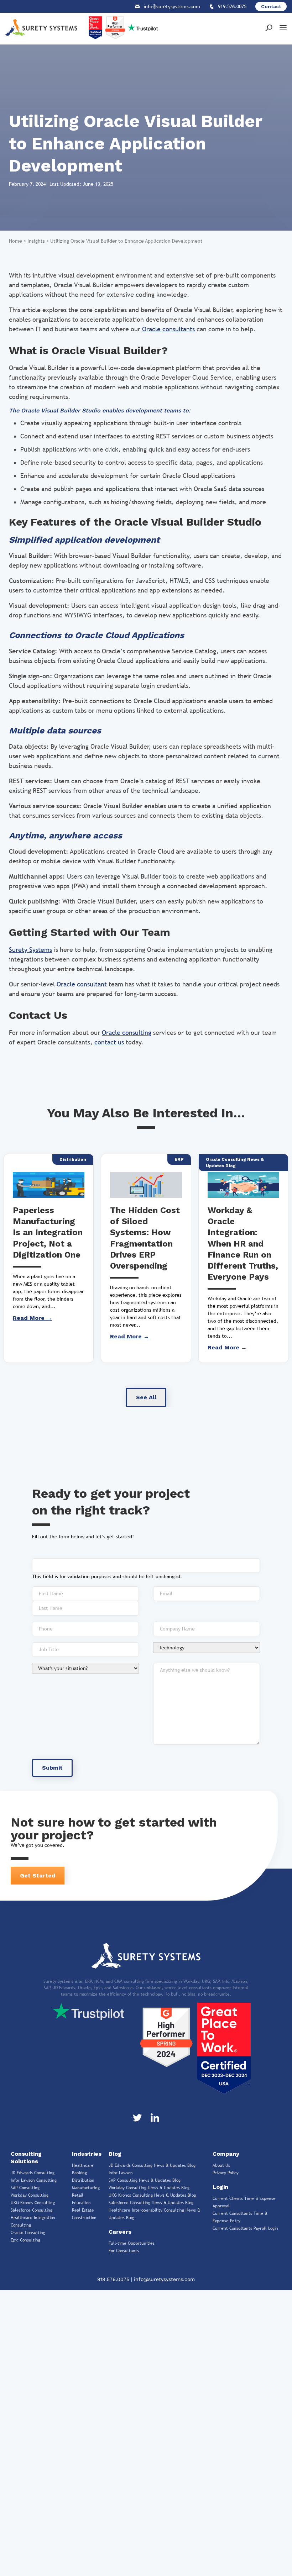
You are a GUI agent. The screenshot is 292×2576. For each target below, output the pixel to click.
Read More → (32, 1318)
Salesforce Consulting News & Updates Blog (151, 2203)
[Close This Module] (204, 2296)
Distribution (83, 2180)
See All (146, 1397)
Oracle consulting (127, 1032)
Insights (36, 241)
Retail (78, 2195)
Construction (84, 2218)
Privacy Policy (226, 2173)
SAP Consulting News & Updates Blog (145, 2180)
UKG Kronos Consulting (33, 2203)
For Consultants (124, 2251)
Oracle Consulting (28, 2233)
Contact (271, 6)
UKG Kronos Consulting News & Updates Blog (152, 2195)
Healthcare (83, 2165)
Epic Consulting (25, 2240)
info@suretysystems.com (164, 2279)
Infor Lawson (121, 2173)
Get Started (38, 1876)
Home (15, 241)
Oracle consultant (82, 984)
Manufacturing (86, 2188)
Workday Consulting (30, 2195)
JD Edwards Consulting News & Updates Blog (152, 2165)
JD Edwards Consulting (33, 2173)
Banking (79, 2173)
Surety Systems (30, 950)
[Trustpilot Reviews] (88, 2011)
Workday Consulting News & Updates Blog (149, 2188)
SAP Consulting (25, 2188)
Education (81, 2203)
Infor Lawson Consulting (34, 2180)
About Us (221, 2165)
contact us (109, 1042)
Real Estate (83, 2210)
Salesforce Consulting (32, 2210)
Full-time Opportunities (132, 2243)
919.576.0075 (114, 2279)
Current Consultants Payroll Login (245, 2228)
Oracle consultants (168, 329)
